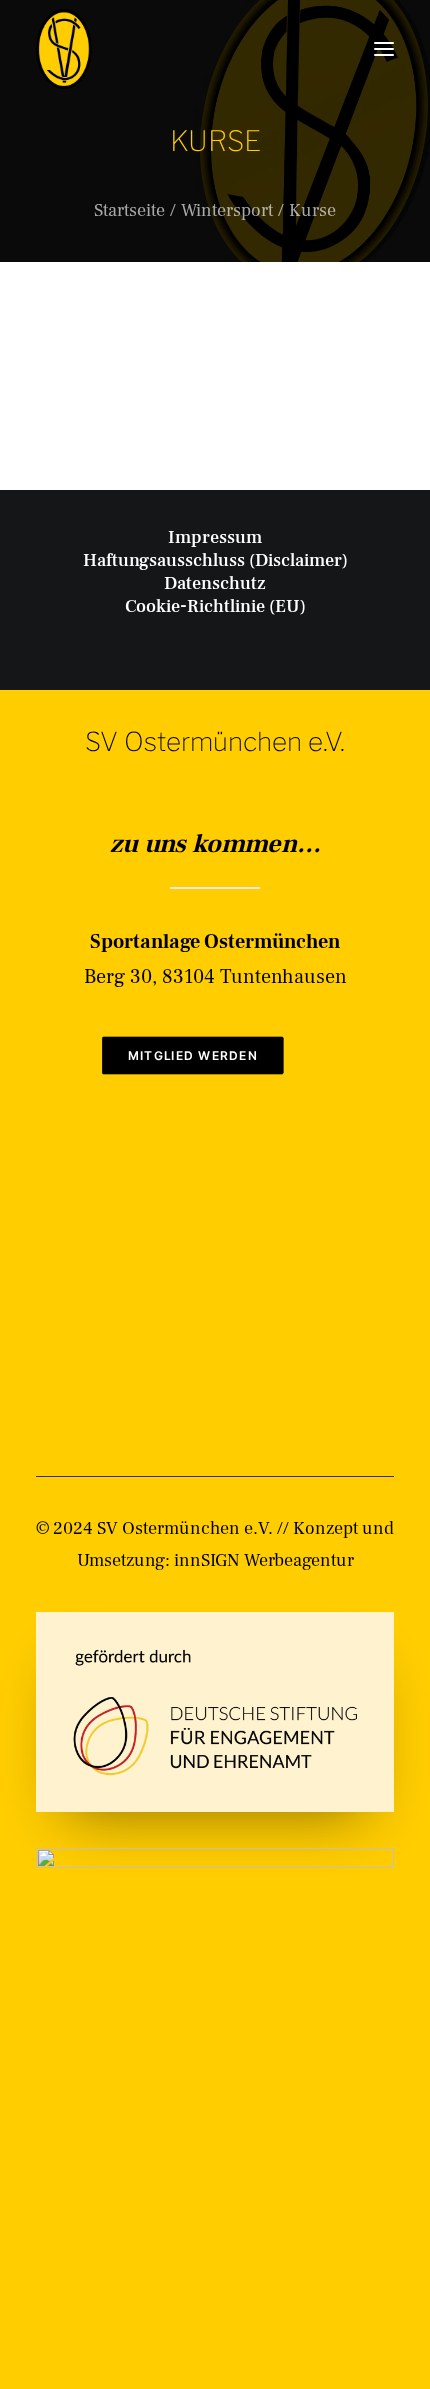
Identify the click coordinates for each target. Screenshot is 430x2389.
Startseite (129, 210)
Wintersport (227, 210)
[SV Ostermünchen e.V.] (64, 49)
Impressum (215, 537)
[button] (384, 49)
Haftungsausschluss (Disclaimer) (215, 560)
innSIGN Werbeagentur (264, 1560)
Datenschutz (215, 583)
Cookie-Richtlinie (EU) (215, 606)
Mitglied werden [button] (192, 1055)
